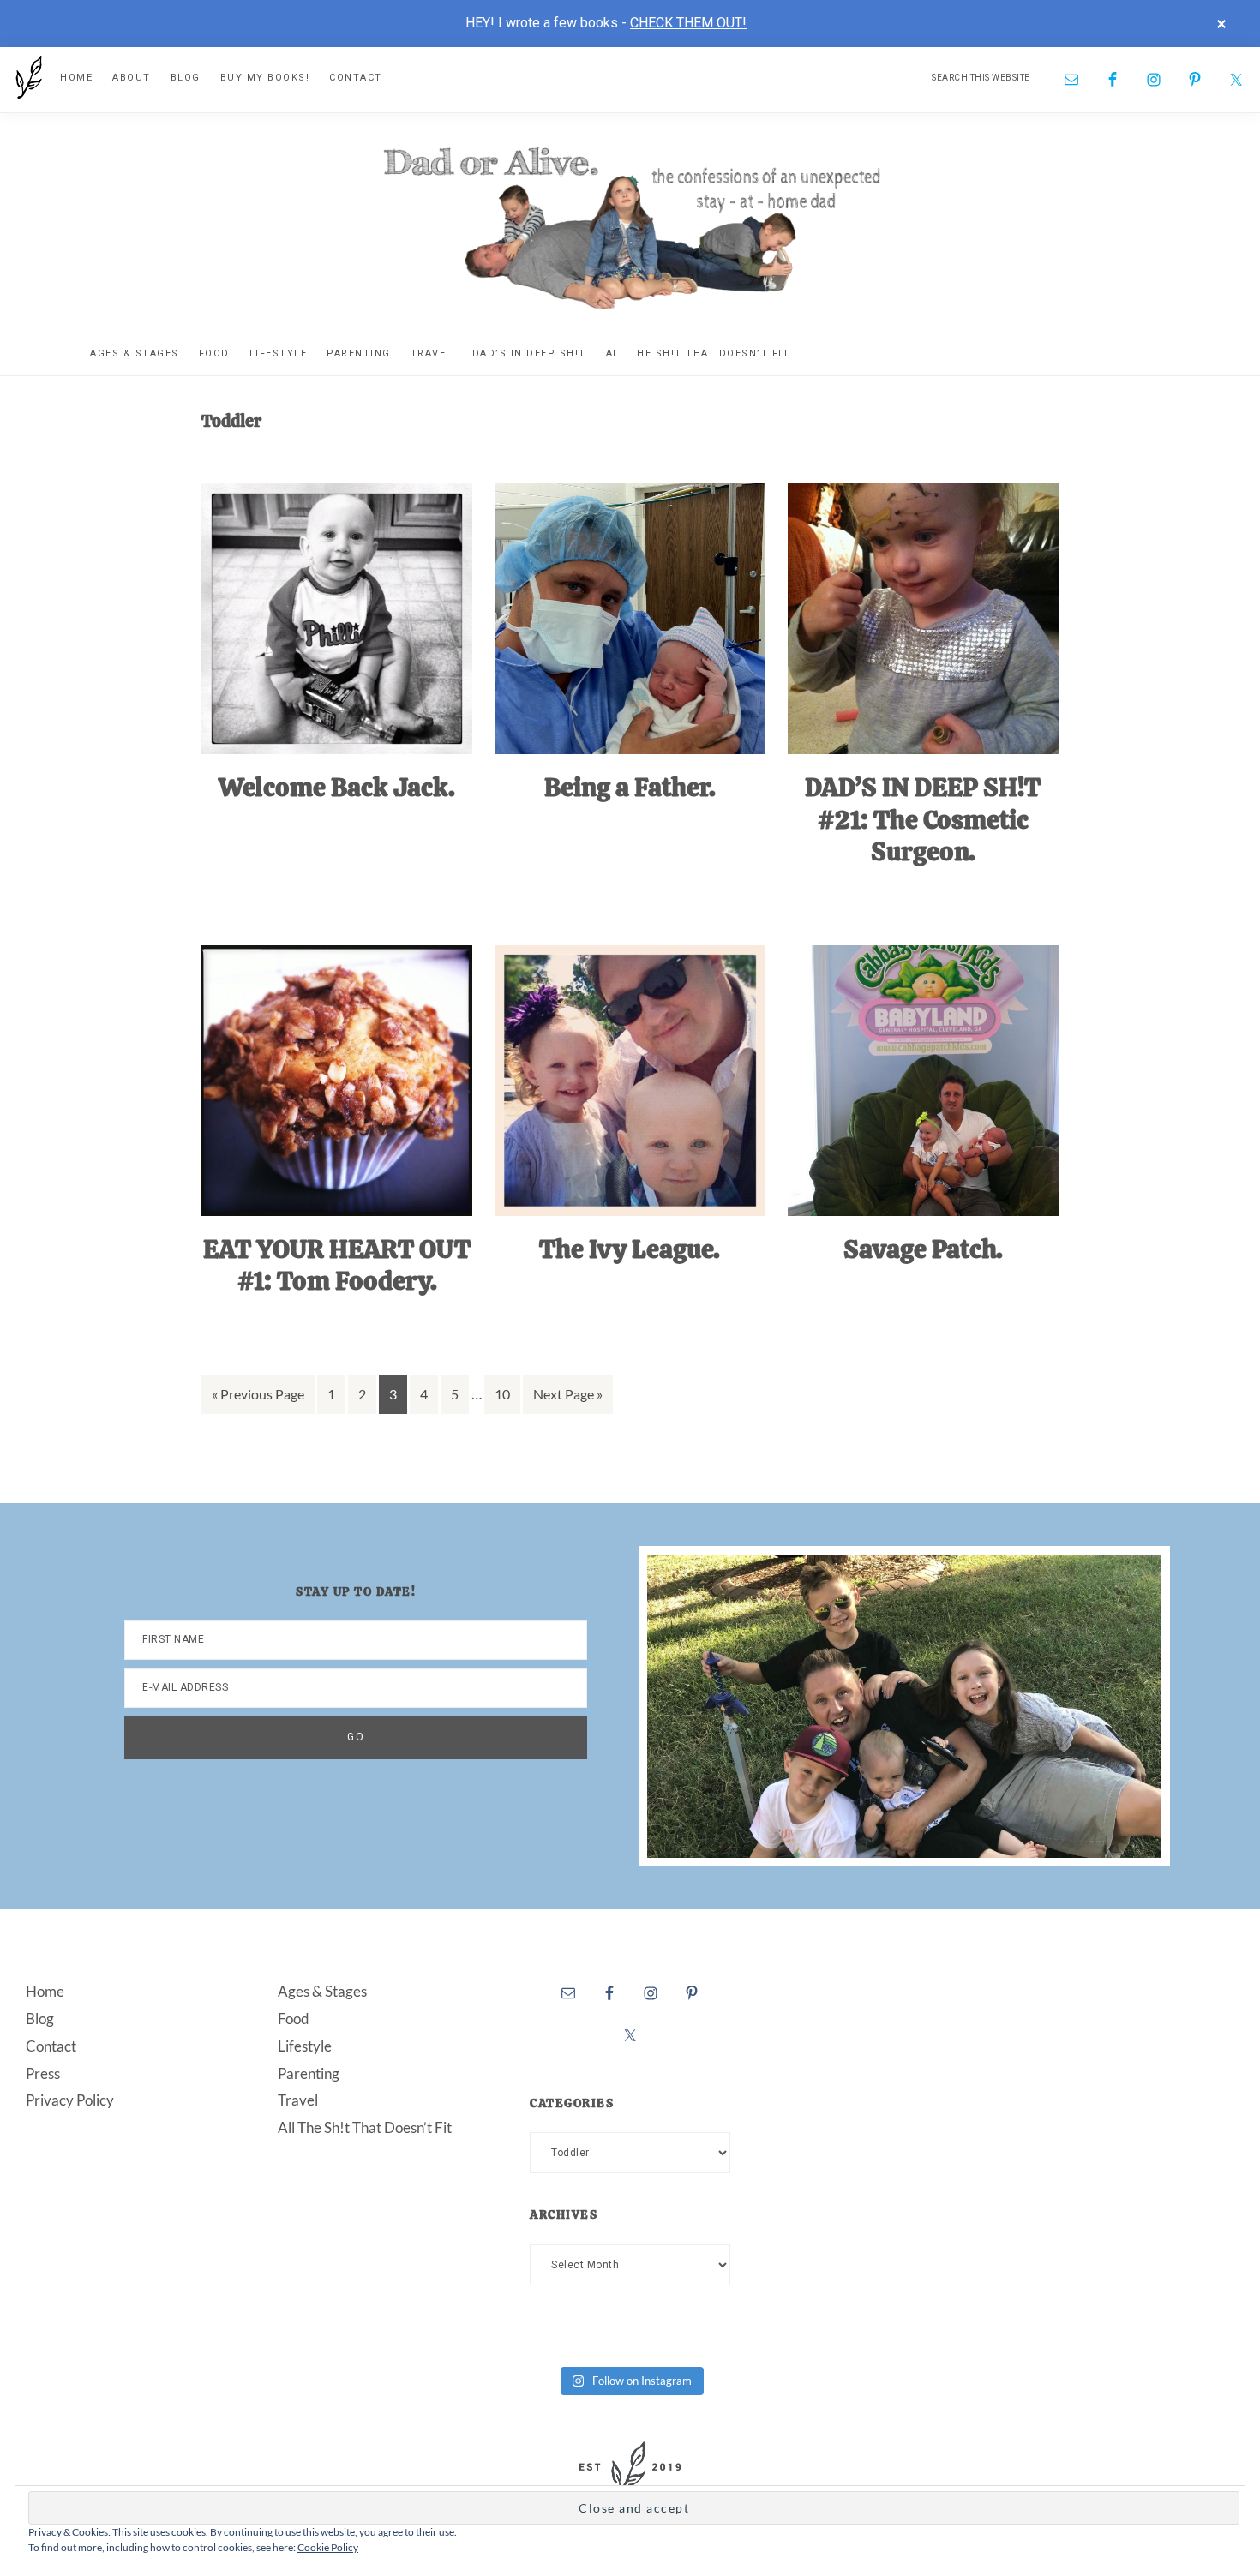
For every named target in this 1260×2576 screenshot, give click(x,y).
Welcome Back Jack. (337, 787)
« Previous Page (258, 1399)
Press (43, 2073)
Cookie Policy (328, 2547)
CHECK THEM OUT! (688, 23)
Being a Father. (630, 787)
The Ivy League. (630, 1249)
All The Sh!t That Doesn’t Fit (365, 2127)
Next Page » (567, 1399)
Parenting (309, 2073)
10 (507, 1399)
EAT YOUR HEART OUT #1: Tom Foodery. (337, 1265)
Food (294, 2019)
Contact (51, 2046)
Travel (298, 2100)
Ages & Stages (322, 1991)
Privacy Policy (70, 2100)
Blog (40, 2019)
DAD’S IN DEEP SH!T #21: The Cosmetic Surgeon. (923, 819)
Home (45, 1991)
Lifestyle (305, 2046)
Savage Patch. (923, 1249)
